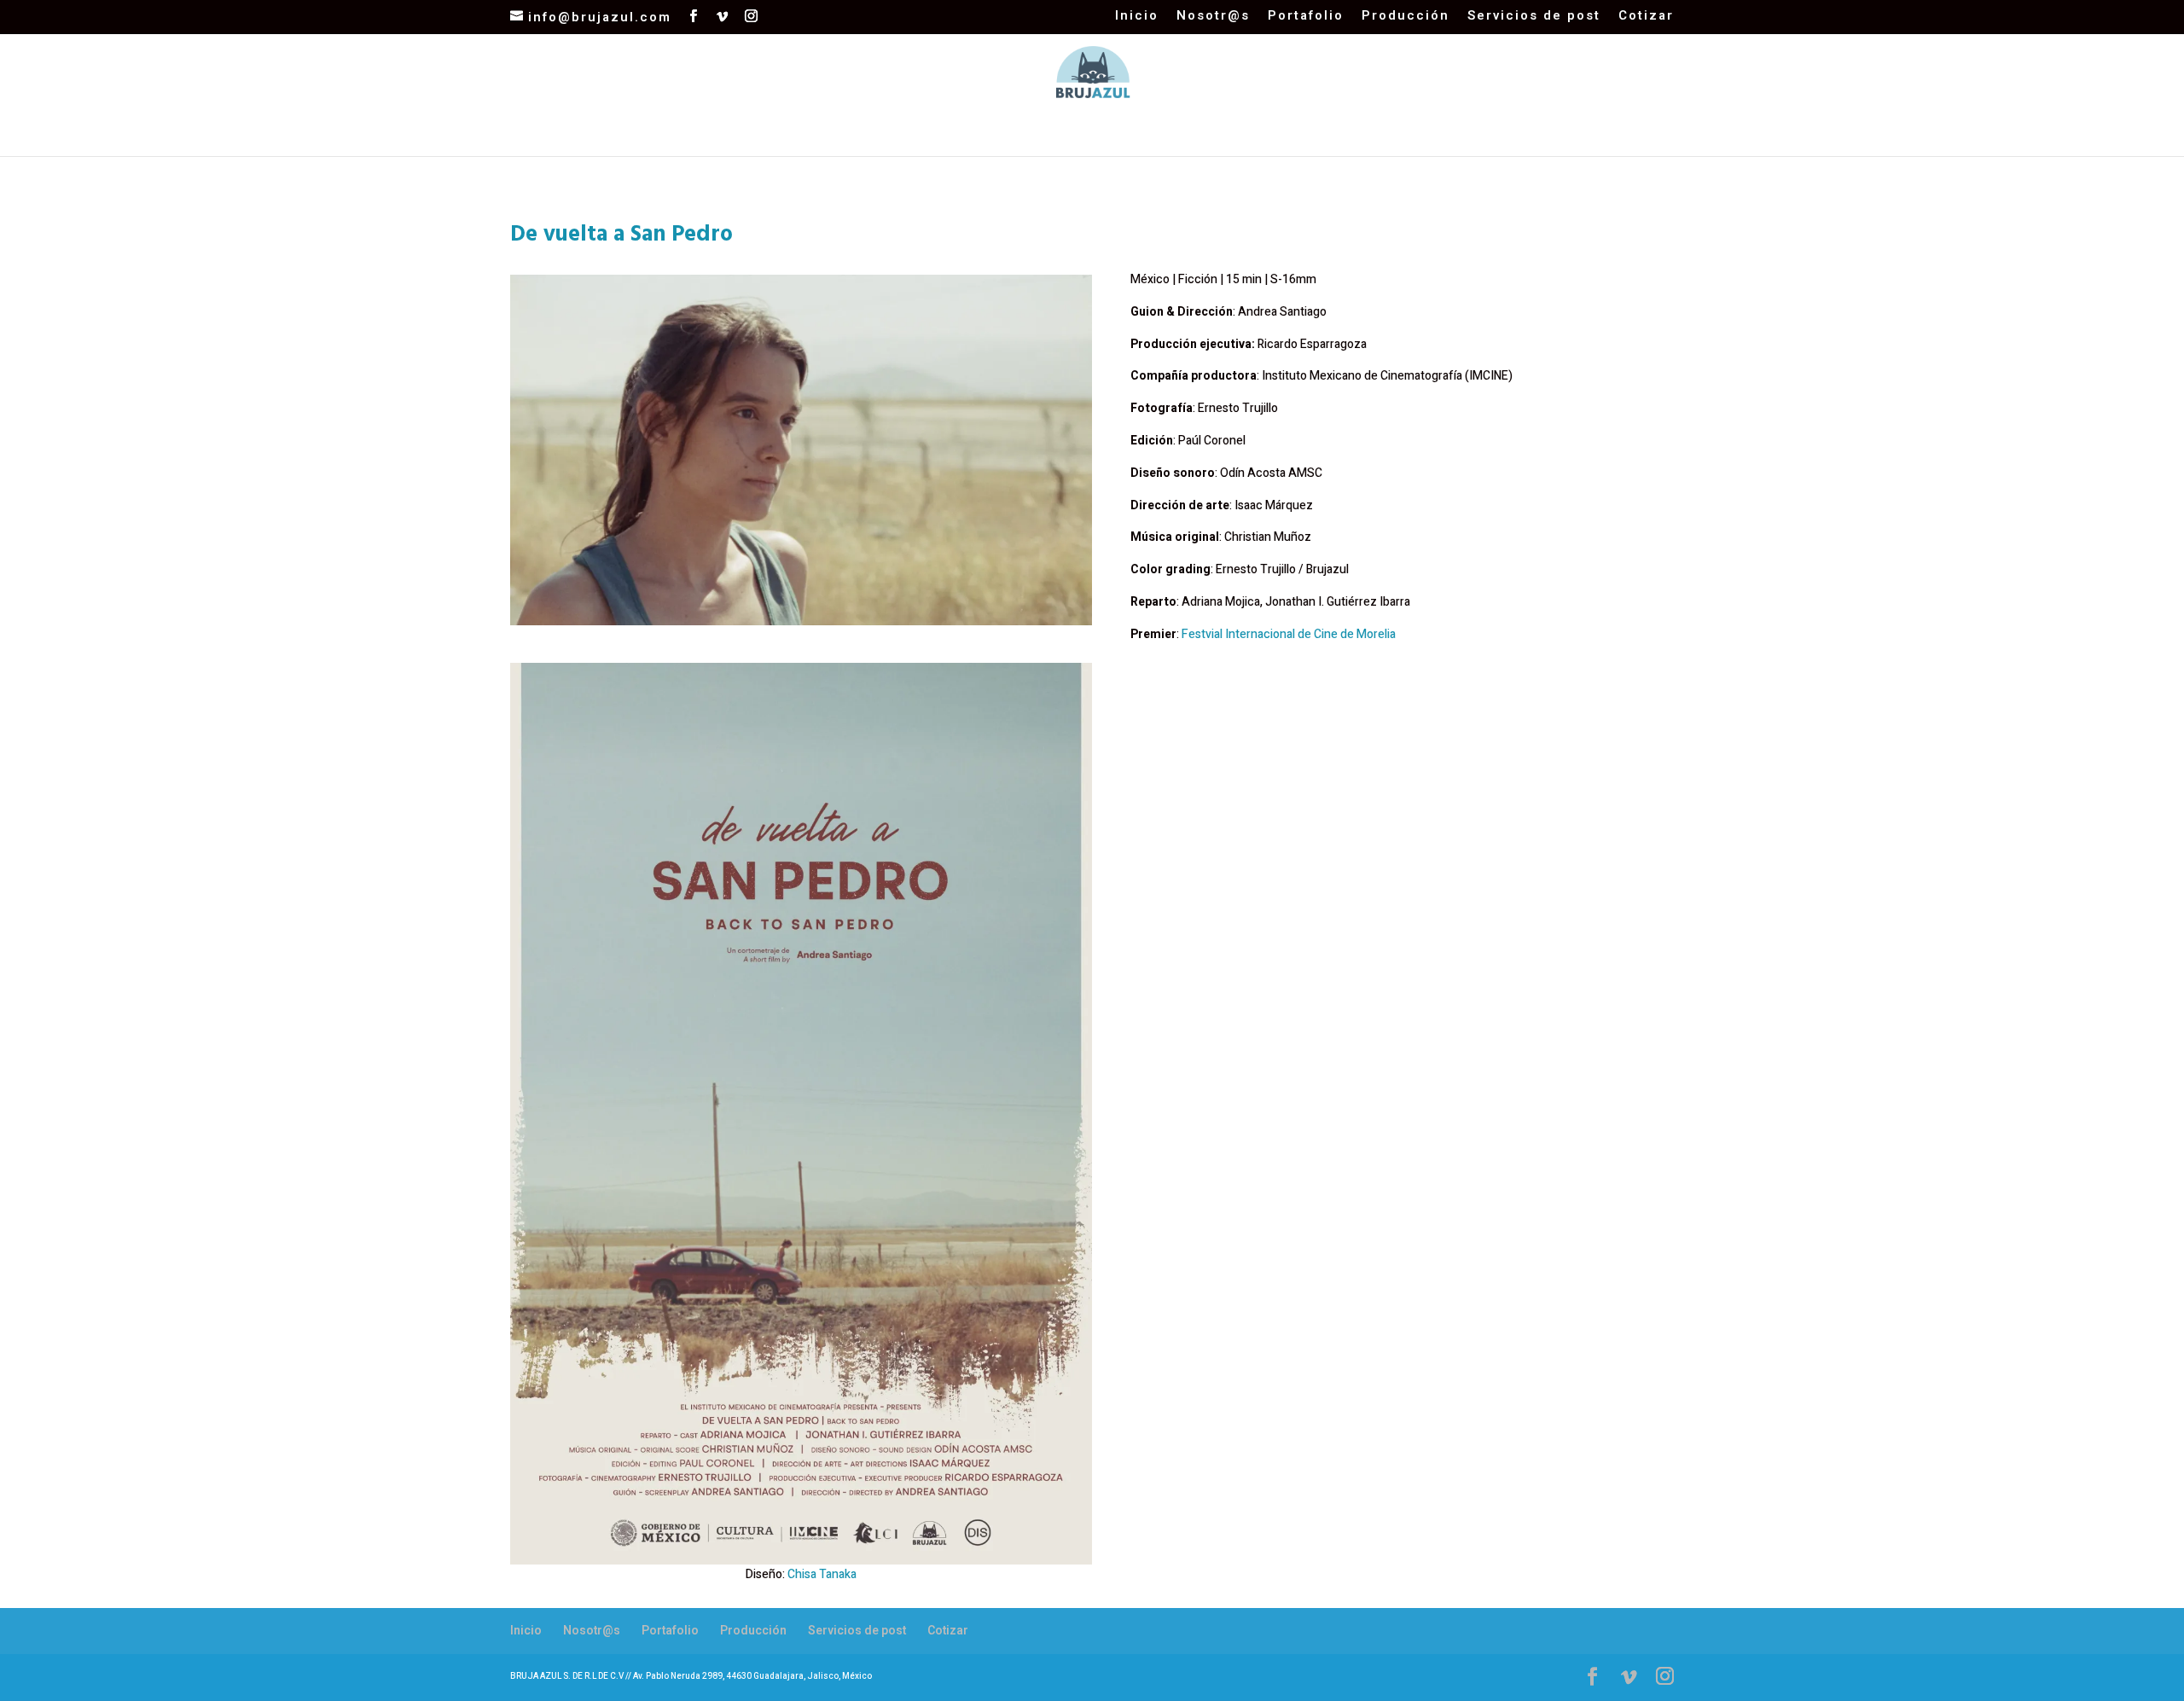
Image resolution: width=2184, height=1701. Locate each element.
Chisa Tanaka (822, 1574)
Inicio (1137, 17)
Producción (1406, 17)
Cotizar (1646, 17)
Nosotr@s (1213, 17)
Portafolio (1306, 17)
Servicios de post (1534, 17)
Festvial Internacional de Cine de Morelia (1289, 634)
